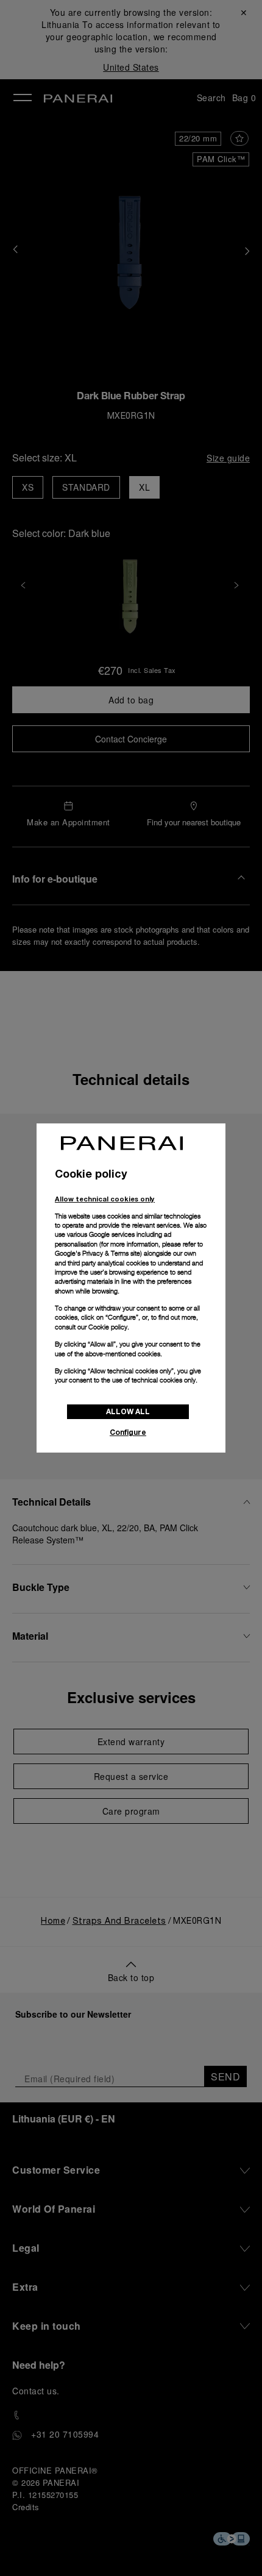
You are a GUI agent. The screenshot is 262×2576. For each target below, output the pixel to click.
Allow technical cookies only (105, 1199)
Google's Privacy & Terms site (97, 1253)
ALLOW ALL (128, 1411)
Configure (128, 1432)
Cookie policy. (109, 1327)
